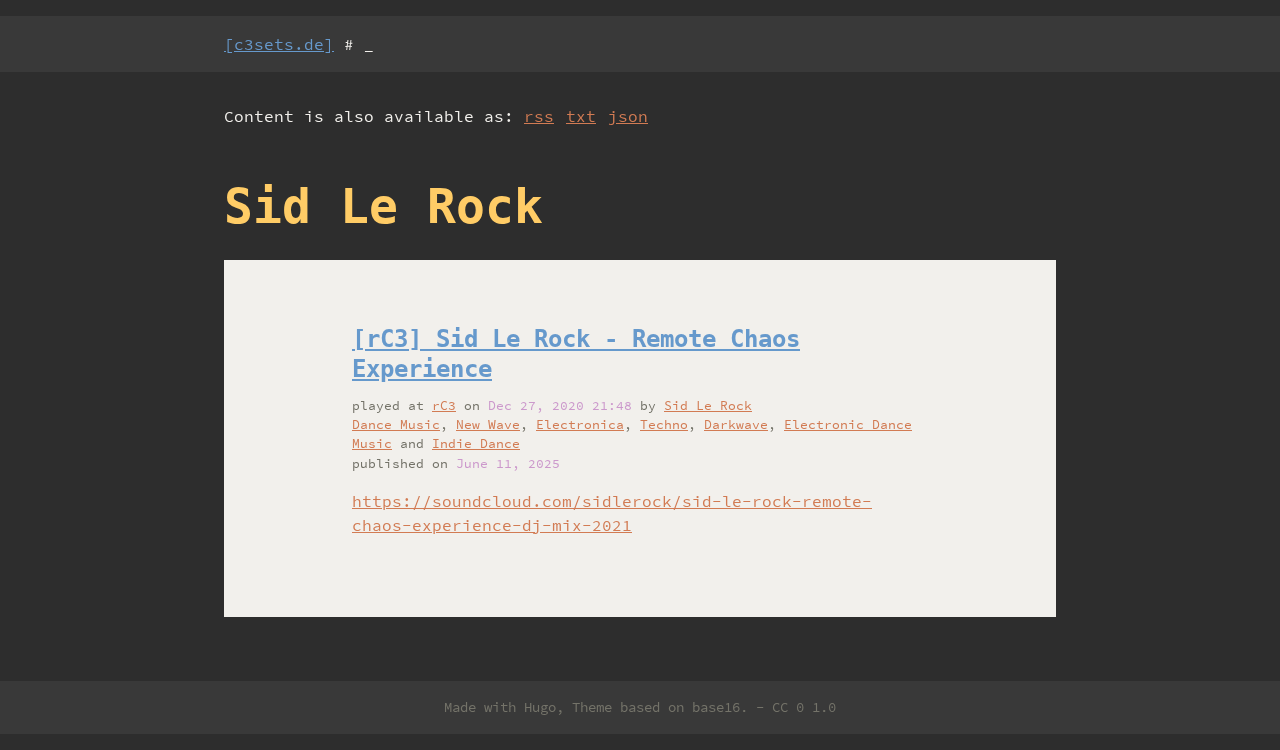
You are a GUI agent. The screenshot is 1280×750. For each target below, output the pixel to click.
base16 (716, 707)
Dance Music (396, 424)
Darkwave (736, 424)
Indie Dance (476, 443)
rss (539, 116)
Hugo (540, 707)
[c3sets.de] (279, 44)
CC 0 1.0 (804, 707)
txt (581, 116)
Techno (664, 424)
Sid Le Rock (708, 405)
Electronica (580, 424)
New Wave (488, 424)
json (628, 116)
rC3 (444, 405)
